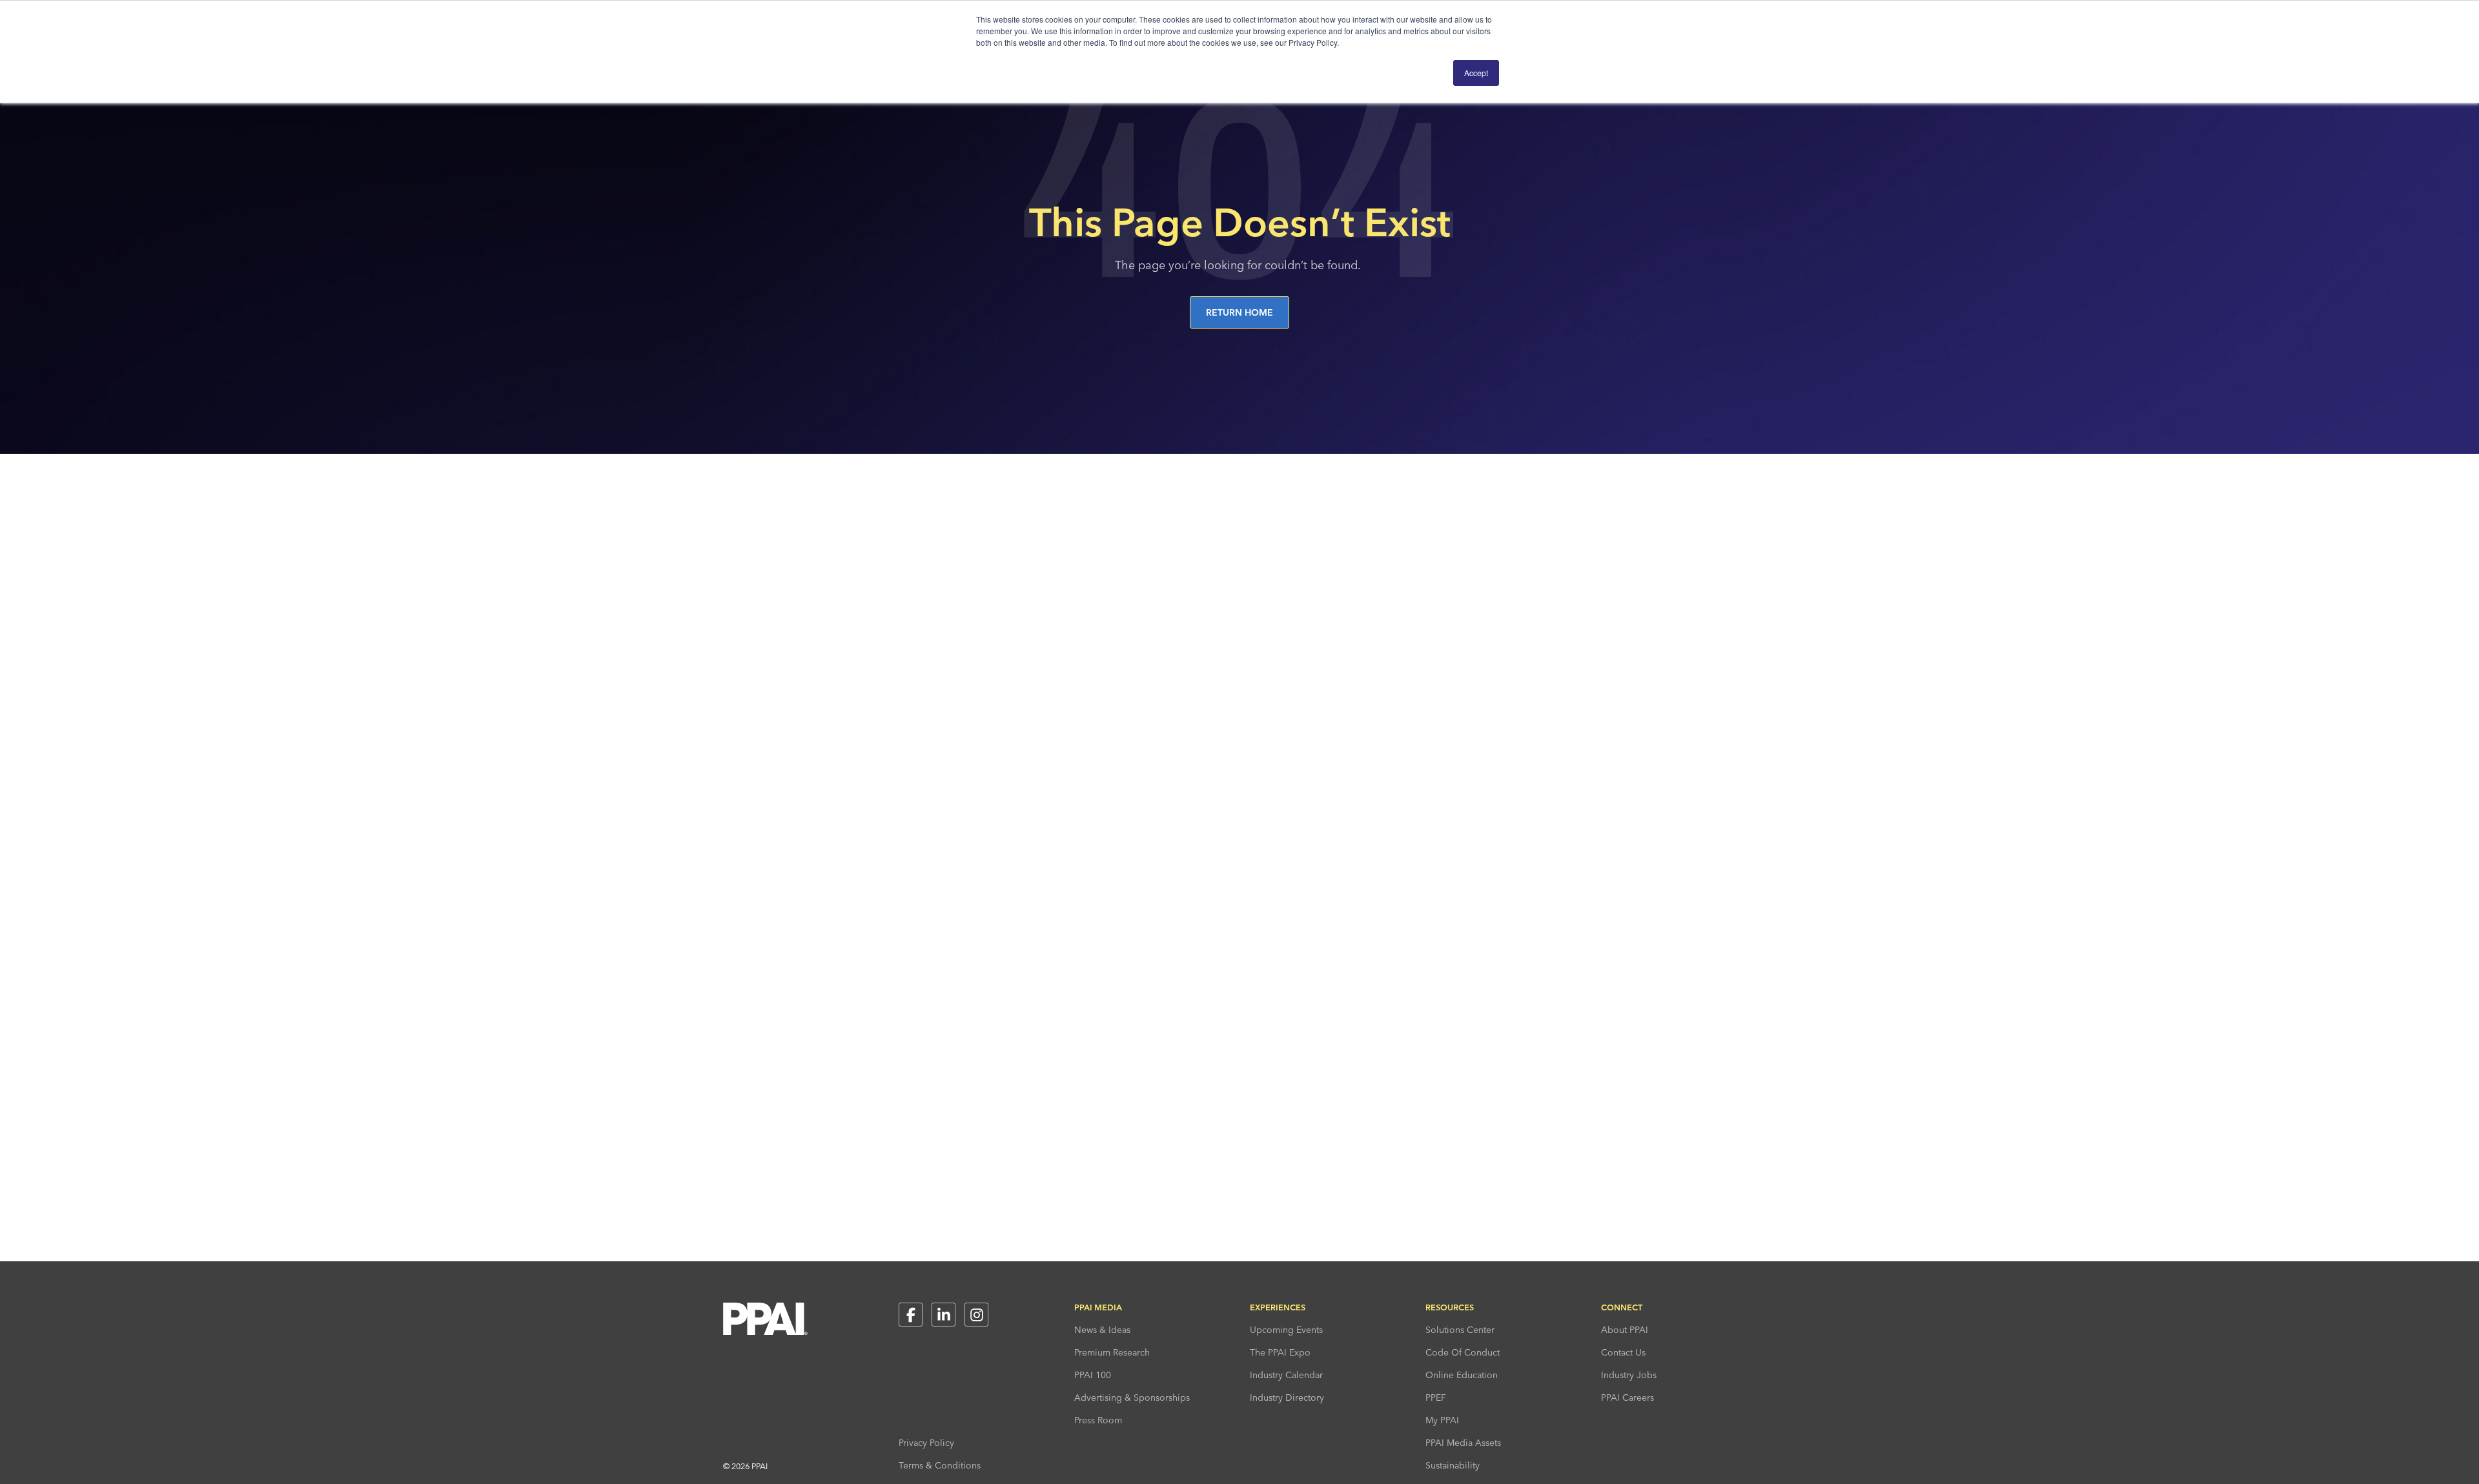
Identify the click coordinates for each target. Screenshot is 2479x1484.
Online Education (1462, 1375)
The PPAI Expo (1280, 1352)
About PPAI (1625, 1330)
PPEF (1436, 1398)
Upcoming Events (1286, 1330)
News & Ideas (1102, 1330)
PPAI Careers (1627, 1398)
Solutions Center (1460, 1330)
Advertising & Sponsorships (1132, 1398)
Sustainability (1453, 1465)
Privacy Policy (926, 1443)
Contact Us (1623, 1352)
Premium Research (1112, 1352)
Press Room (1098, 1420)
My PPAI (1442, 1420)
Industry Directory (1287, 1398)
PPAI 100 (1093, 1375)
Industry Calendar (1286, 1375)
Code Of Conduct (1463, 1352)
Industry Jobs (1629, 1375)
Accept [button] (1476, 73)
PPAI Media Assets (1463, 1443)
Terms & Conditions (940, 1465)
